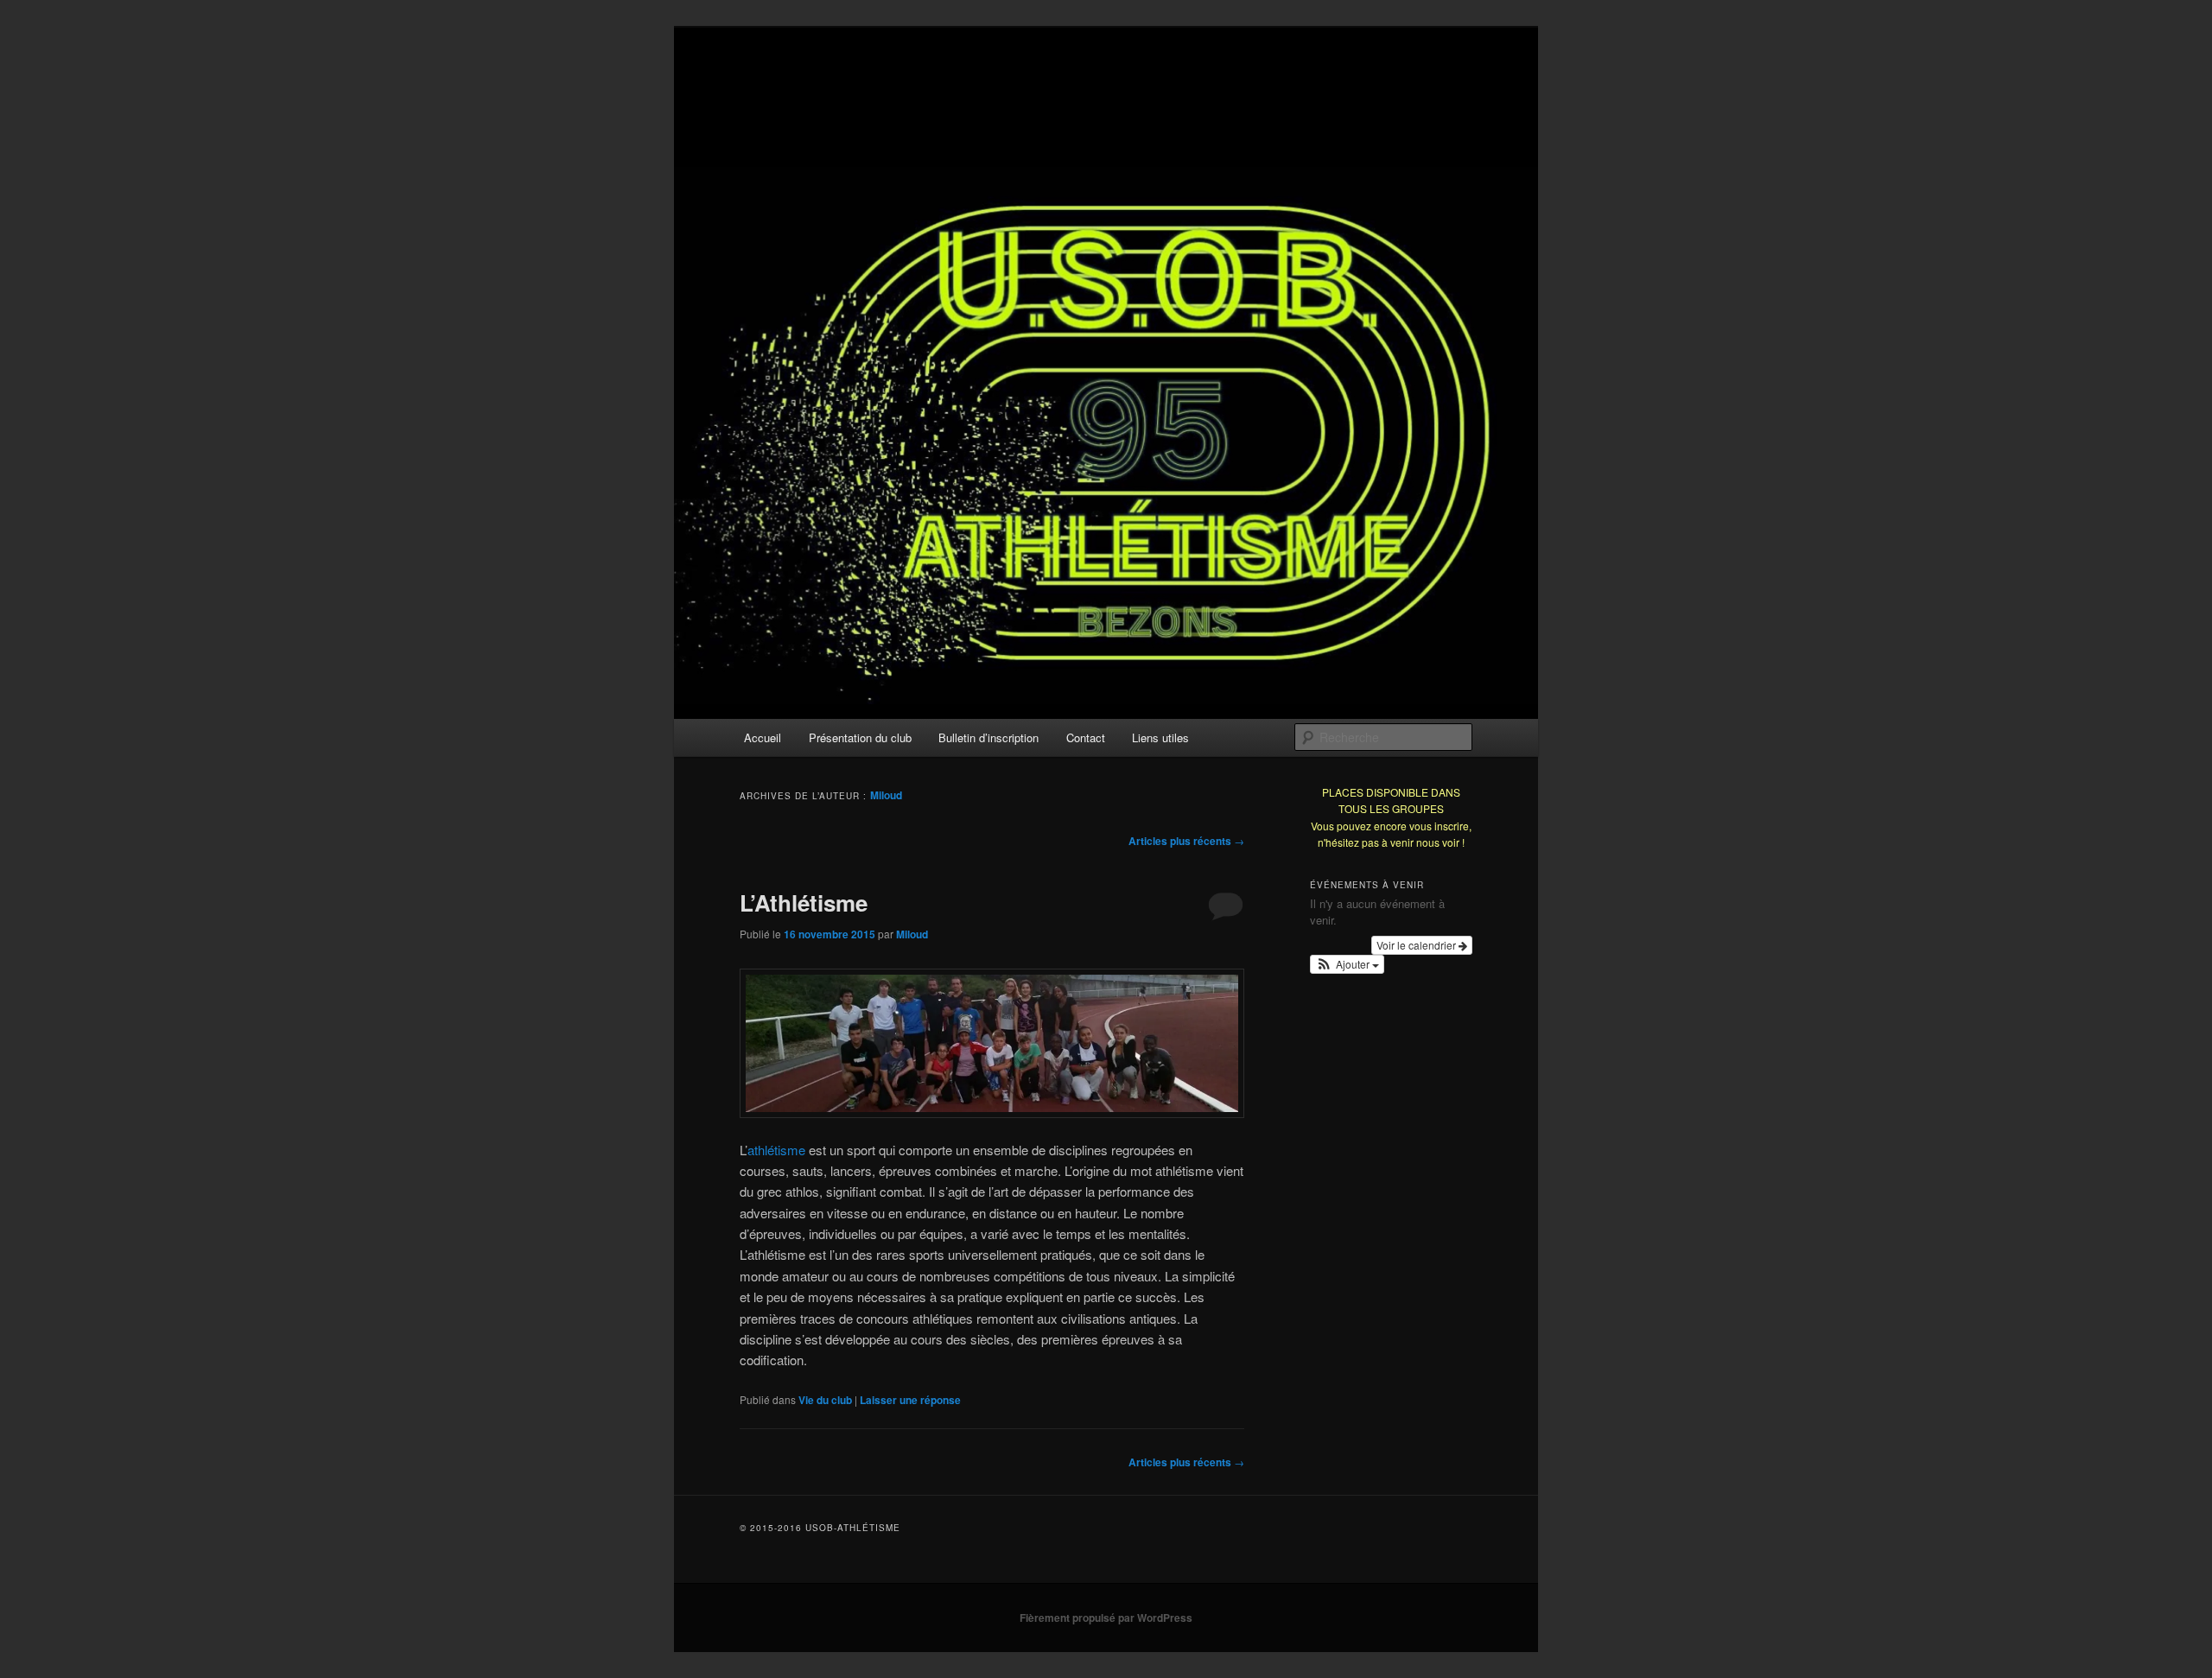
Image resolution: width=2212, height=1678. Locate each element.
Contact (1086, 737)
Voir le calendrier (1417, 945)
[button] (1347, 964)
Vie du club (825, 1400)
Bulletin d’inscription (988, 737)
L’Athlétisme (804, 903)
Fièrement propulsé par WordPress (1106, 1618)
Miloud (886, 795)
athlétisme (776, 1150)
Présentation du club (860, 737)
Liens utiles (1160, 737)
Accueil (763, 737)
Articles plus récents (1186, 841)
